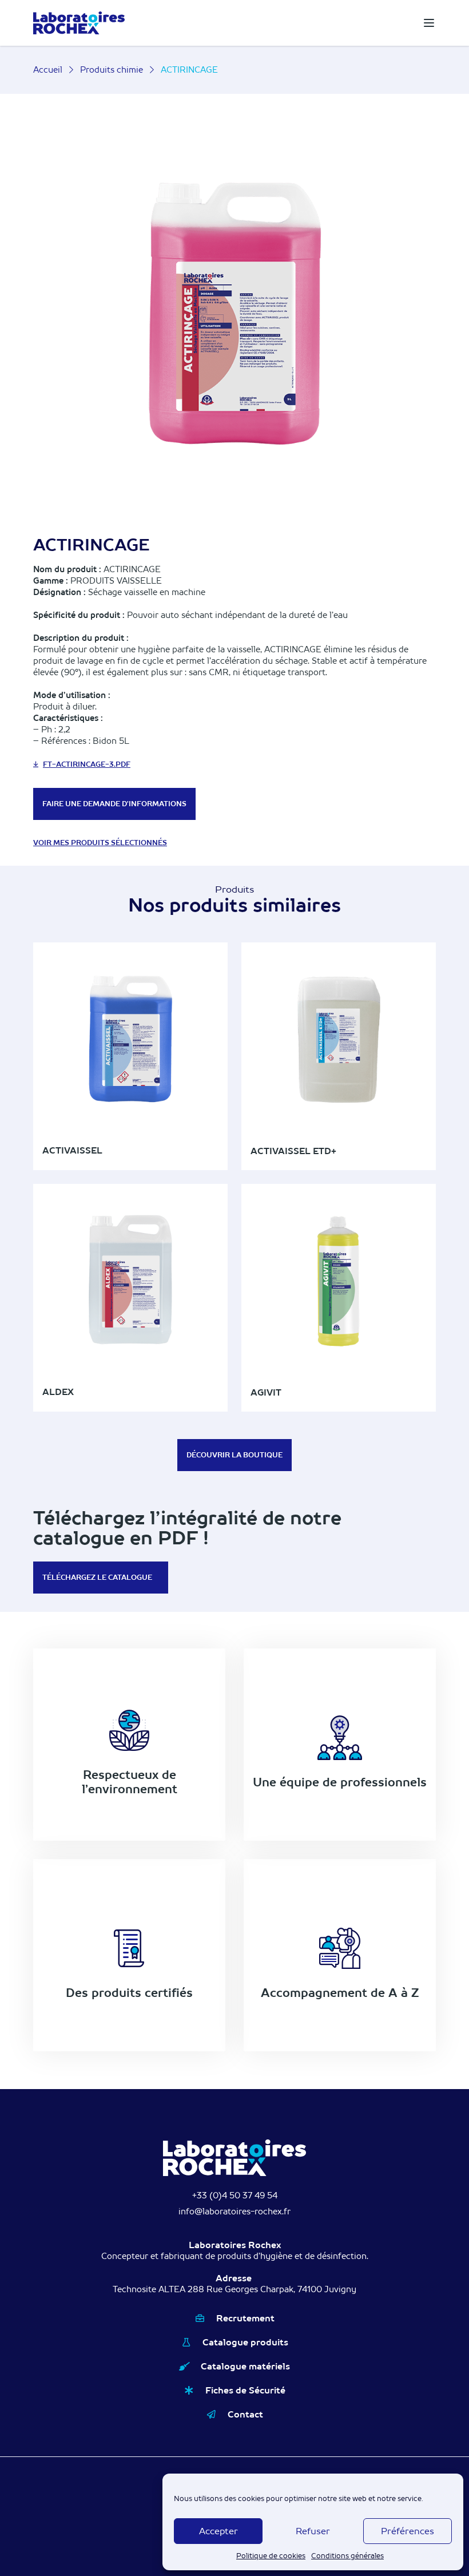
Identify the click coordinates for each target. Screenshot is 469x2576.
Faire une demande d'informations (114, 804)
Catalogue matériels (245, 2366)
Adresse (234, 2278)
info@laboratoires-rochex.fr (234, 2212)
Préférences (408, 2531)
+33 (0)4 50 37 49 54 (235, 2195)
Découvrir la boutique (234, 1455)
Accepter (218, 2531)
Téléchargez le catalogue (97, 1578)
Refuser (313, 2531)
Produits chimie (112, 70)
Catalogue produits (245, 2342)
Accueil (48, 70)
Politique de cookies (271, 2556)
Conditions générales (347, 2556)
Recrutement (245, 2318)
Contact (245, 2414)
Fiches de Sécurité (245, 2390)
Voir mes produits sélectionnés (100, 843)
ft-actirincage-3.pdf (87, 764)
